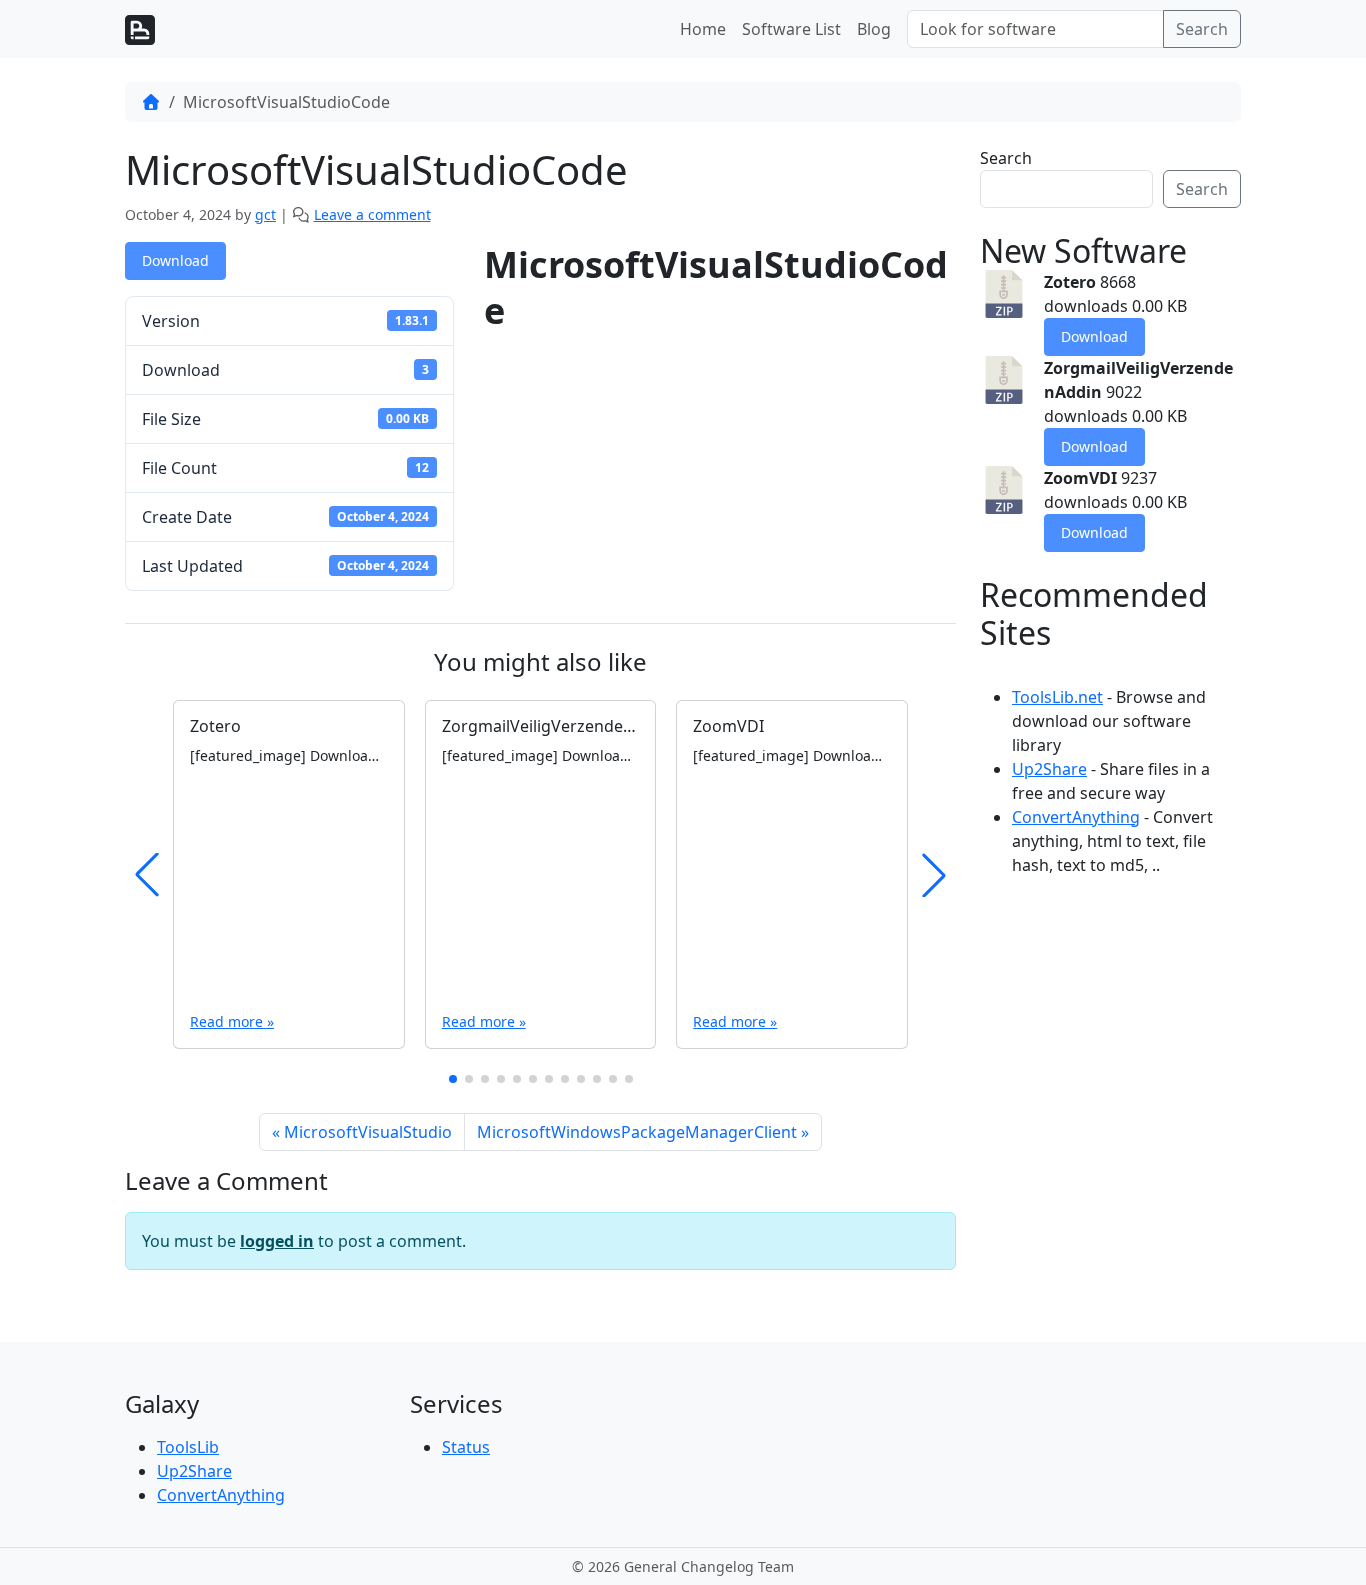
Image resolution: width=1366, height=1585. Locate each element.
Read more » (232, 1021)
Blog (874, 29)
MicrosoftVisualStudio (368, 1132)
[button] (453, 1079)
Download (175, 260)
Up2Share (1049, 769)
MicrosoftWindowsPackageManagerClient (637, 1132)
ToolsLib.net (1057, 697)
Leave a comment (372, 214)
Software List (791, 29)
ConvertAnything (1076, 817)
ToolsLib (188, 1447)
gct (265, 214)
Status (466, 1447)
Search (1202, 29)
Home (703, 29)
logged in (277, 1241)
